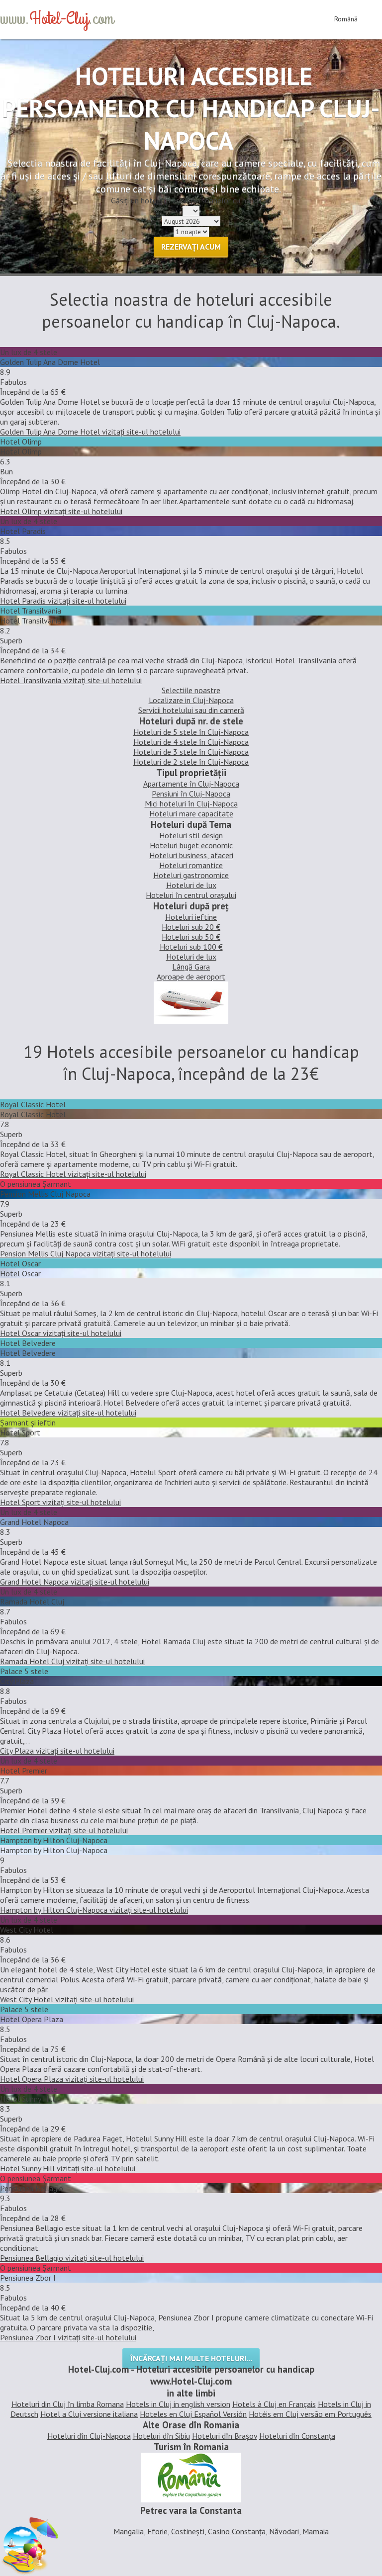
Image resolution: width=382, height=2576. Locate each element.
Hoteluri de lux (191, 885)
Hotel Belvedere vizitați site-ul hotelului (68, 1413)
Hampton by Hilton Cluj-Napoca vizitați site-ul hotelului (94, 1910)
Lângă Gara (191, 967)
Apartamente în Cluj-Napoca (191, 784)
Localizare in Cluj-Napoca (191, 700)
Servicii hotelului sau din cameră (191, 710)
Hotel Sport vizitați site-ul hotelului (60, 1502)
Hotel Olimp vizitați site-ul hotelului (61, 511)
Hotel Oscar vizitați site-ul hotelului (61, 1333)
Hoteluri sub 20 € (191, 927)
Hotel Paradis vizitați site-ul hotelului (63, 601)
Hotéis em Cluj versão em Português (310, 2414)
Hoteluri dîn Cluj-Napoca (89, 2436)
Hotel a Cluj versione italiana (89, 2414)
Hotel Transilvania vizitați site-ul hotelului (71, 680)
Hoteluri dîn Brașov (225, 2436)
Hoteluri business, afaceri (191, 855)
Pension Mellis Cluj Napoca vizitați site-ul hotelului (86, 1253)
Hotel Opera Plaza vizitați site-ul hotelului (72, 2079)
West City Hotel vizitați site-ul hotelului (67, 1999)
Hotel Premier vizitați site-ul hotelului (64, 1830)
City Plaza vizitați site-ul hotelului (57, 1751)
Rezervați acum (191, 247)
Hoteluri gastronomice (191, 875)
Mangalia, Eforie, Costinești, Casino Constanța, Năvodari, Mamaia (221, 2531)
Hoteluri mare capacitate (191, 813)
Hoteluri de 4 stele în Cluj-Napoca (191, 742)
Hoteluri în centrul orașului (191, 895)
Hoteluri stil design (191, 835)
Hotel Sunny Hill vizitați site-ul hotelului (68, 2168)
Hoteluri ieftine (191, 917)
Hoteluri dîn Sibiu (161, 2436)
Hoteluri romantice (191, 865)
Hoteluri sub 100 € (191, 947)
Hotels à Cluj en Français (274, 2404)
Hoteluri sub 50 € (191, 937)
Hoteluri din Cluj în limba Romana (68, 2404)
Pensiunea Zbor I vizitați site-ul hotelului (68, 2337)
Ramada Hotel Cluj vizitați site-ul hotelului (72, 1661)
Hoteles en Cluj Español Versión (193, 2414)
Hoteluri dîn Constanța (297, 2436)
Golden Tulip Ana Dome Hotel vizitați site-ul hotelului (90, 432)
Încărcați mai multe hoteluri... (191, 2358)
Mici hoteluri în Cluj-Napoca (191, 803)
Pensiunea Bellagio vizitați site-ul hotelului (72, 2258)
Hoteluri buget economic (191, 845)
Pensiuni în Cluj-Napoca (191, 794)
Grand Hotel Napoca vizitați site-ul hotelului (75, 1582)
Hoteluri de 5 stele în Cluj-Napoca (191, 732)
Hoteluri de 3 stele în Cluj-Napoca (191, 752)
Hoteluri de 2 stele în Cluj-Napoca (191, 762)
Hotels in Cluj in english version (178, 2404)
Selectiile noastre (191, 690)
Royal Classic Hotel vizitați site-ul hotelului (73, 1174)
